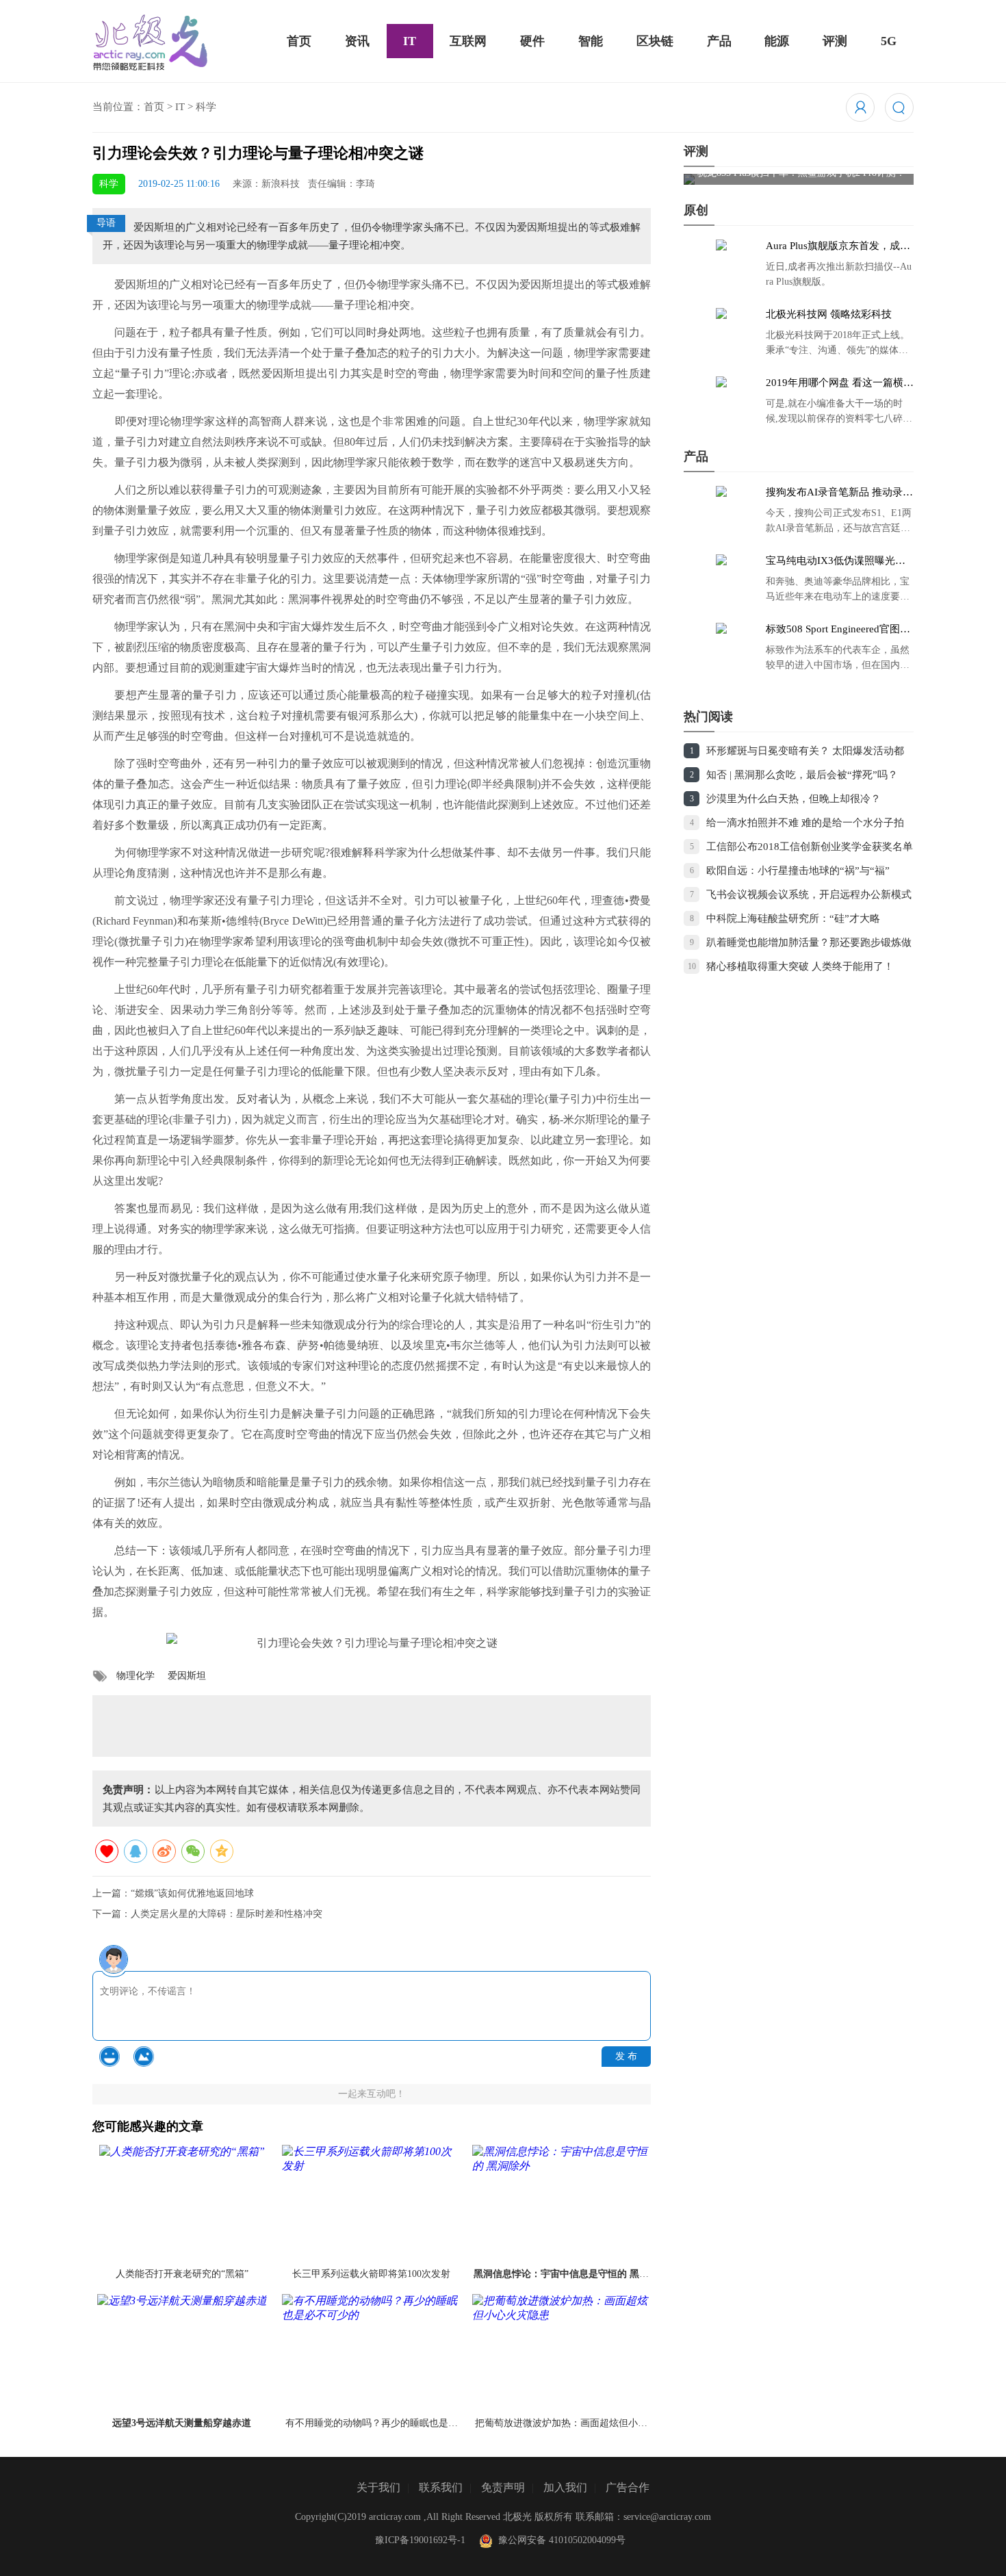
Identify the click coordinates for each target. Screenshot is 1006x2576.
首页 (299, 41)
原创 (696, 210)
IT (410, 41)
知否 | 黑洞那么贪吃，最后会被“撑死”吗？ (802, 775)
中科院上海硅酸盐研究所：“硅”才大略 (793, 918)
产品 (719, 41)
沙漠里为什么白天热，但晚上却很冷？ (794, 799)
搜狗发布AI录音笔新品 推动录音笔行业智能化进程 (839, 493)
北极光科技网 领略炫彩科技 (829, 314)
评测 (835, 41)
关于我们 (378, 2487)
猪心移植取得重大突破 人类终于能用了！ (800, 966)
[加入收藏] (107, 1851)
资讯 (357, 41)
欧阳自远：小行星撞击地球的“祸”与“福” (798, 871)
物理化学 (136, 1676)
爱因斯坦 (187, 1676)
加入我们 (565, 2487)
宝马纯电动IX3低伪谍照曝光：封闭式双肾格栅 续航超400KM (836, 561)
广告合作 (628, 2487)
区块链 (655, 41)
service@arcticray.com (667, 2517)
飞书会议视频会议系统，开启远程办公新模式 (809, 894)
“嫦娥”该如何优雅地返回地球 (192, 1893)
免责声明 (503, 2487)
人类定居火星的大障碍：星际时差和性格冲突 (227, 1914)
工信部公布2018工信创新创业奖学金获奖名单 (810, 847)
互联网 (468, 41)
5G (889, 41)
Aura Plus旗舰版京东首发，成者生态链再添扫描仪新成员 (838, 246)
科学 (206, 107)
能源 (777, 41)
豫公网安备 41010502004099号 (559, 2540)
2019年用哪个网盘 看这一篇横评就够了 (840, 383)
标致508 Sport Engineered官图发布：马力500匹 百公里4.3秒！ (838, 630)
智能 (591, 41)
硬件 (532, 41)
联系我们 (441, 2487)
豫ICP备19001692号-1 (420, 2540)
